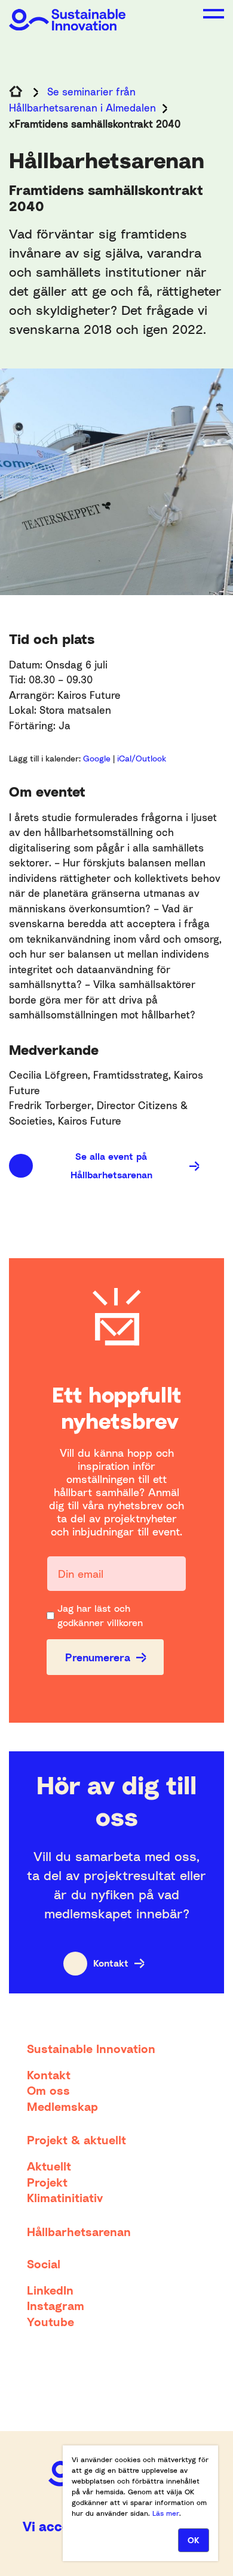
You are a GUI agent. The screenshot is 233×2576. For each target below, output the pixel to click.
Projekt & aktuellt (76, 2140)
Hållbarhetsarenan (79, 2231)
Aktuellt (49, 2166)
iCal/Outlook (142, 758)
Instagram (56, 2305)
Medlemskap (62, 2106)
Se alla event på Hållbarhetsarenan (111, 1165)
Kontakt (111, 1963)
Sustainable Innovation (91, 2048)
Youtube (50, 2321)
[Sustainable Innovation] (67, 15)
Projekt (47, 2182)
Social (44, 2264)
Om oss (48, 2090)
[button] (214, 14)
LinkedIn (50, 2290)
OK (194, 2540)
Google (98, 758)
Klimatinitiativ (65, 2197)
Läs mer (166, 2513)
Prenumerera (98, 1657)
